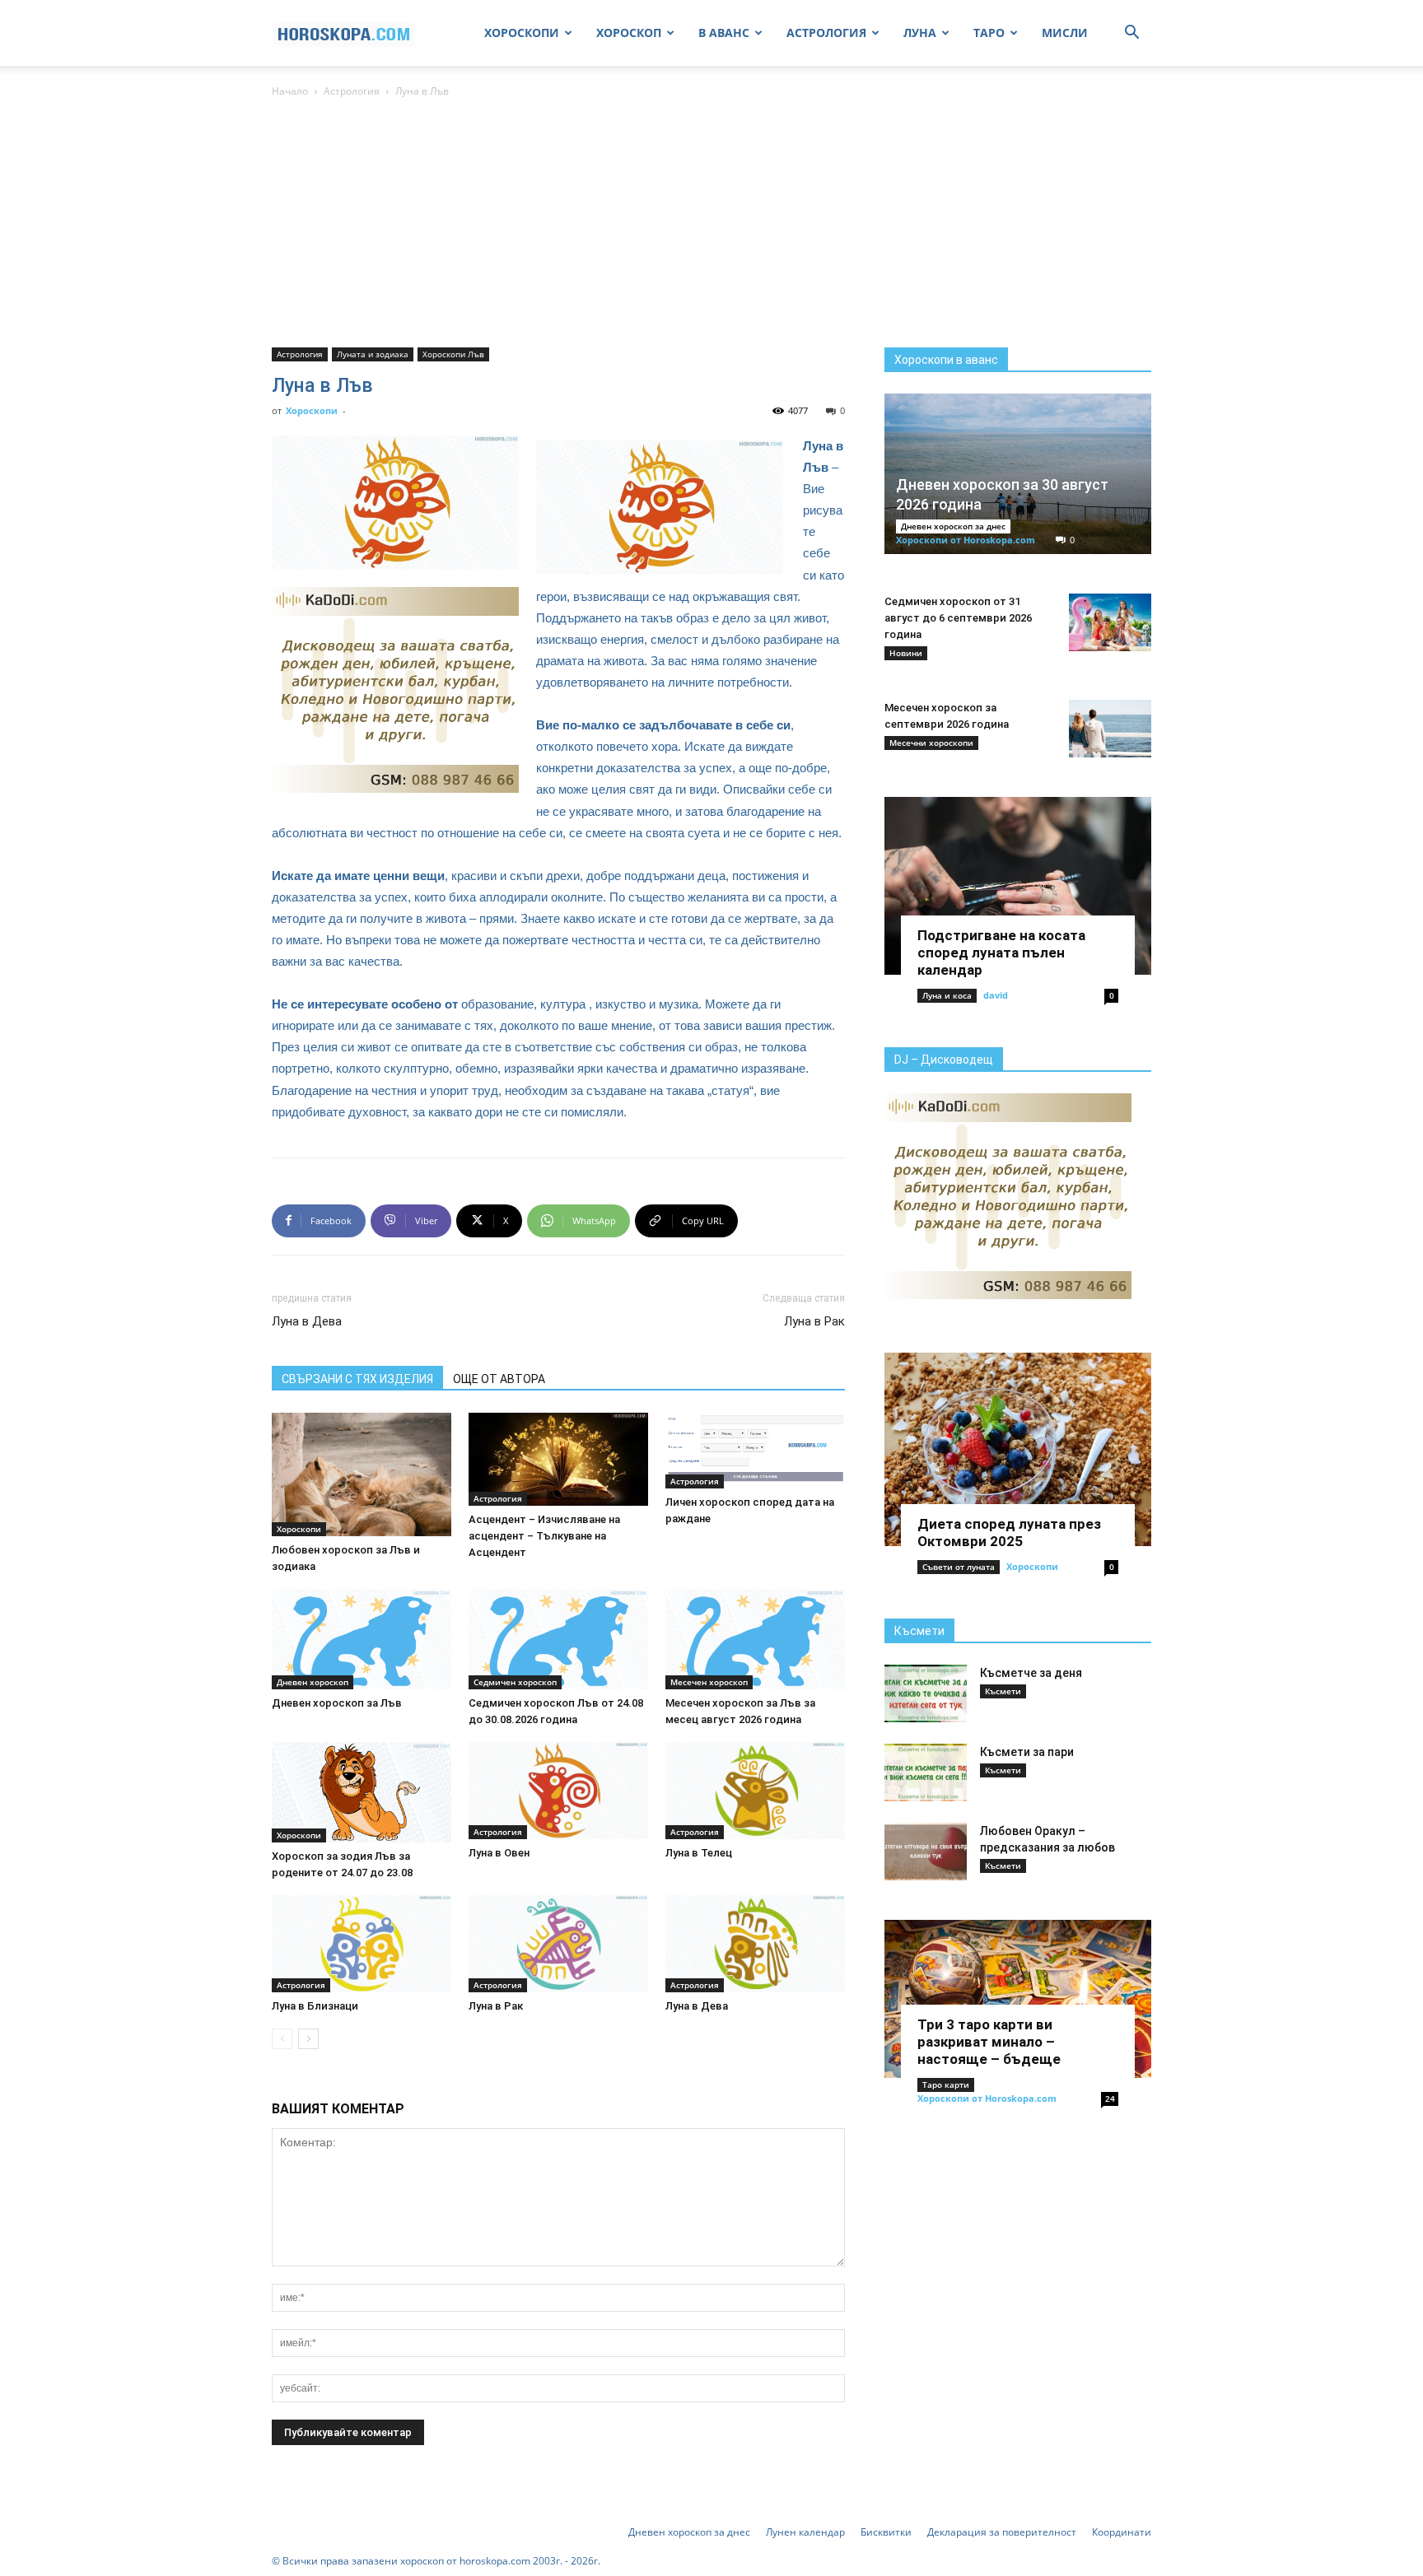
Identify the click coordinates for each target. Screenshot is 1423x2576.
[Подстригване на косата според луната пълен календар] (1018, 886)
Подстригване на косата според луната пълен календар (1001, 953)
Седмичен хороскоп (515, 1682)
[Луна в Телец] (755, 1791)
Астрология (352, 91)
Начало (290, 91)
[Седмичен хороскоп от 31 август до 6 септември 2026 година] (1110, 622)
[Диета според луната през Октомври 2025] (1018, 1449)
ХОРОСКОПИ (522, 33)
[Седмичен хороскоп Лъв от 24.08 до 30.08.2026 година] (558, 1639)
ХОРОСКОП (629, 33)
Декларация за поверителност (1002, 2532)
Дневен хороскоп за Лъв (337, 1703)
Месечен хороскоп (709, 1682)
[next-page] (308, 2039)
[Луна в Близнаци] (362, 1944)
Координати (1122, 2532)
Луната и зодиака (373, 354)
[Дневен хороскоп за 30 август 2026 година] (1018, 474)
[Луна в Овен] (558, 1791)
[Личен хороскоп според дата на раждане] (755, 1451)
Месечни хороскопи (931, 743)
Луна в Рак (814, 1321)
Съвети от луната (959, 1567)
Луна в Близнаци (315, 2006)
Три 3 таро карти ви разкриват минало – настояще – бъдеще (989, 2042)
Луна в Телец (699, 1853)
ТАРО (989, 33)
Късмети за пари (1027, 1752)
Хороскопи (312, 410)
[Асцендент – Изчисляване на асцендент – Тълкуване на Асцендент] (558, 1460)
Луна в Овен (499, 1853)
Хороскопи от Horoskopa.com (966, 540)
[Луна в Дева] (755, 1944)
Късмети (919, 1631)
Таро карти (946, 2085)
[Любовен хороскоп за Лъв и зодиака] (362, 1474)
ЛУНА (920, 33)
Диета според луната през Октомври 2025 (1009, 1533)
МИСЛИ (1065, 33)
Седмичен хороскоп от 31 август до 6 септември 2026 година (958, 618)
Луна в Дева (307, 1321)
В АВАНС (724, 33)
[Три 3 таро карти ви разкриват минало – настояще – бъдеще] (1018, 1999)
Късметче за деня (1031, 1673)
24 (1110, 2099)
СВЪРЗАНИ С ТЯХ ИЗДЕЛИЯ (357, 1379)
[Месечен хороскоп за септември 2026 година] (1110, 729)
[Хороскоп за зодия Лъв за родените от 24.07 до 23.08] (362, 1792)
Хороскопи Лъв (453, 354)
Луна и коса (947, 995)
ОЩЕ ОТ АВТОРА (499, 1379)
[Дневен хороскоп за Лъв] (362, 1639)
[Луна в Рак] (558, 1944)
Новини (906, 653)
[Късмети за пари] (926, 1772)
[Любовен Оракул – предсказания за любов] (926, 1852)
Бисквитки (886, 2532)
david (996, 995)
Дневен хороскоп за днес (953, 526)
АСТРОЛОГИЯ (826, 33)
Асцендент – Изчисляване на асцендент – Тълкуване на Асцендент (544, 1536)
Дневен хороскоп (313, 1682)
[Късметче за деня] (926, 1693)
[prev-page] (282, 2039)
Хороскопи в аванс (946, 360)
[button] (1131, 34)
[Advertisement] (711, 224)
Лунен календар (805, 2532)
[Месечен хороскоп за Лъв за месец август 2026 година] (755, 1639)
